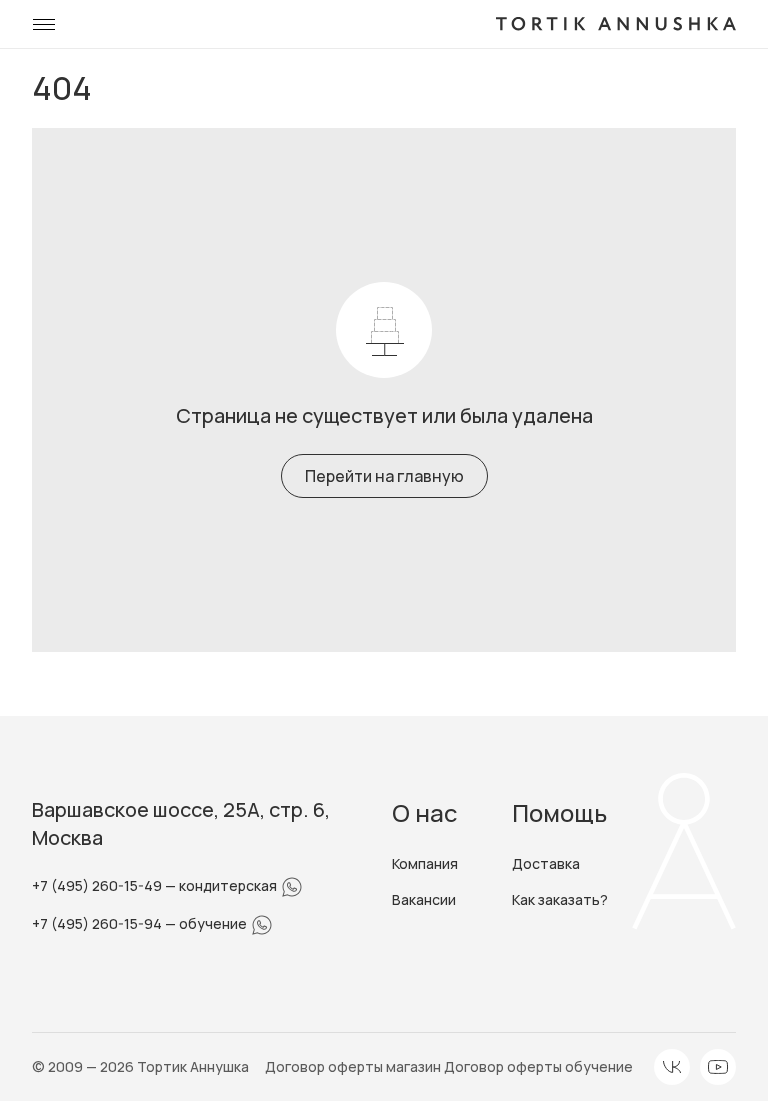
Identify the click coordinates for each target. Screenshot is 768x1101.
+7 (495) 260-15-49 (98, 885)
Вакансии (424, 899)
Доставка (546, 863)
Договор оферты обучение (538, 1066)
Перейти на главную (384, 476)
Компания (425, 863)
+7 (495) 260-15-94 (98, 923)
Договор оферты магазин (354, 1066)
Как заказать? (560, 899)
